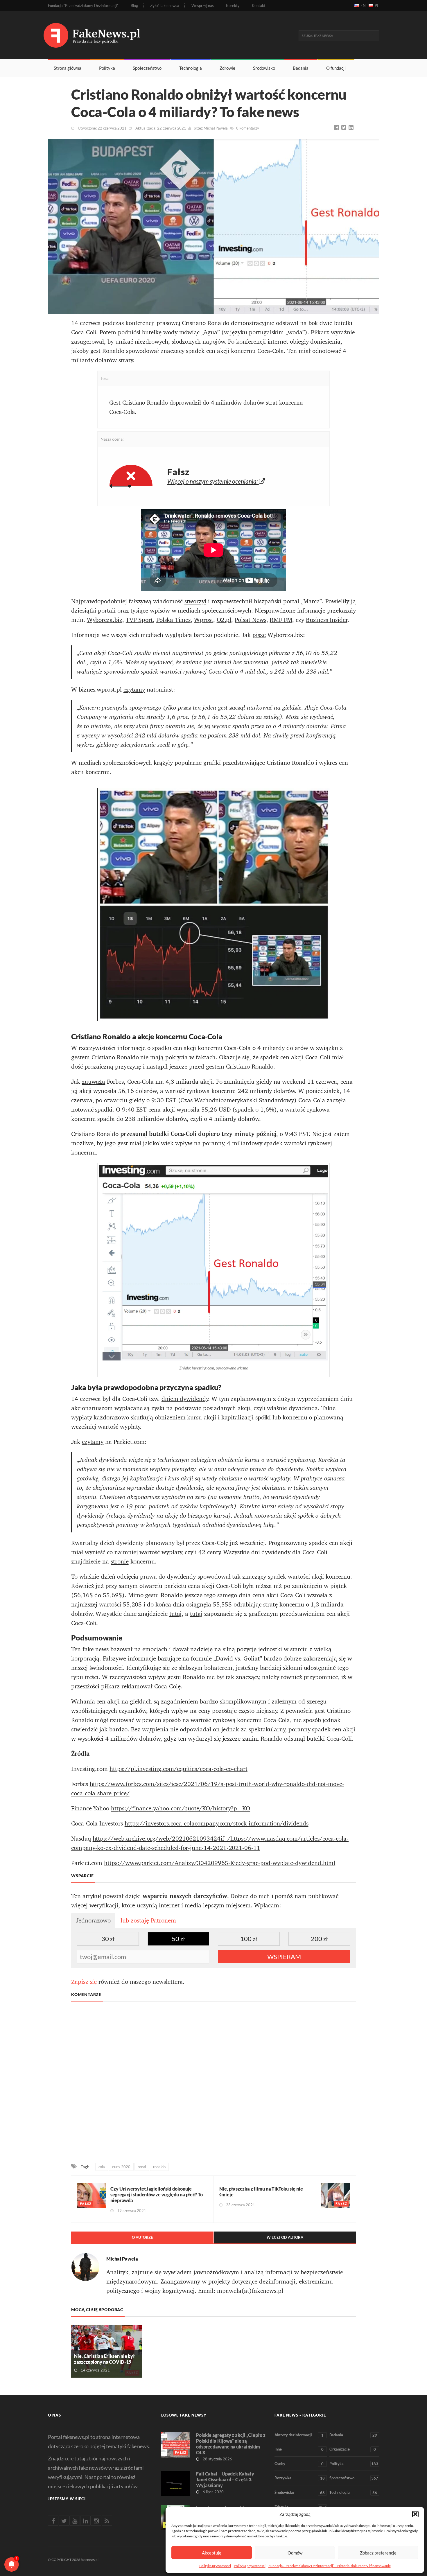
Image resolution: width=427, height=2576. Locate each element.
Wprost (204, 620)
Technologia (191, 68)
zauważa (94, 1082)
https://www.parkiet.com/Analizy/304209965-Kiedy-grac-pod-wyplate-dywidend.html (220, 1863)
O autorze (142, 2237)
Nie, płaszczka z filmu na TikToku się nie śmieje (261, 2192)
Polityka (107, 68)
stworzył (195, 601)
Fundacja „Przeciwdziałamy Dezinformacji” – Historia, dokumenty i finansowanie (330, 2566)
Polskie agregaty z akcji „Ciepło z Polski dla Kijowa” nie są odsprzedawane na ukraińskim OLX (231, 2444)
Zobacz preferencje (378, 2553)
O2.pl (224, 620)
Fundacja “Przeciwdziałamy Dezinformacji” (83, 6)
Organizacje (353, 2449)
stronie (120, 1561)
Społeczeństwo (147, 68)
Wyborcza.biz (105, 620)
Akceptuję (212, 2553)
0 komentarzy (248, 128)
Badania (301, 68)
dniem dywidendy (185, 1399)
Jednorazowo (93, 1920)
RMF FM (281, 620)
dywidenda (303, 1408)
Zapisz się (84, 1982)
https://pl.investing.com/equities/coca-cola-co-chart (178, 1769)
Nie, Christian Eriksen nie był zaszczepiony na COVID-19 (104, 2359)
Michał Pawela (216, 128)
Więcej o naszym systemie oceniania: (213, 481)
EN (363, 6)
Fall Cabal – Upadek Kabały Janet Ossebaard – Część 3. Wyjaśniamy (225, 2479)
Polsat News (250, 620)
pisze (259, 635)
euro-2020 (121, 2167)
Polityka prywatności (215, 2566)
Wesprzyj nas (203, 6)
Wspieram (284, 1957)
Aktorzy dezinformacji (299, 2435)
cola (102, 2167)
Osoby (299, 2464)
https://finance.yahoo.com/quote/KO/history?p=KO (181, 1808)
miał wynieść (88, 1552)
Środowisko (264, 68)
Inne (299, 2449)
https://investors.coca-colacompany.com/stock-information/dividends (217, 1823)
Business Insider (327, 620)
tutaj (176, 1614)
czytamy (134, 690)
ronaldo (159, 2167)
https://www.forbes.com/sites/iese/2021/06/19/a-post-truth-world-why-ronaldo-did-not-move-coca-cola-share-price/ (208, 1789)
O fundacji (336, 68)
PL (377, 6)
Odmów (295, 2553)
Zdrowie (227, 68)
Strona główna (68, 68)
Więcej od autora (285, 2237)
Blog (134, 6)
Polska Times (173, 620)
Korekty (233, 6)
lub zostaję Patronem (148, 1920)
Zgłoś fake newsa (165, 6)
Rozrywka (300, 2478)
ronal (142, 2167)
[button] (415, 2514)
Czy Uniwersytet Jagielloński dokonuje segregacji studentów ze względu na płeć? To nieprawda (157, 2194)
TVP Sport (139, 620)
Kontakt (259, 6)
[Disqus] (214, 2083)
